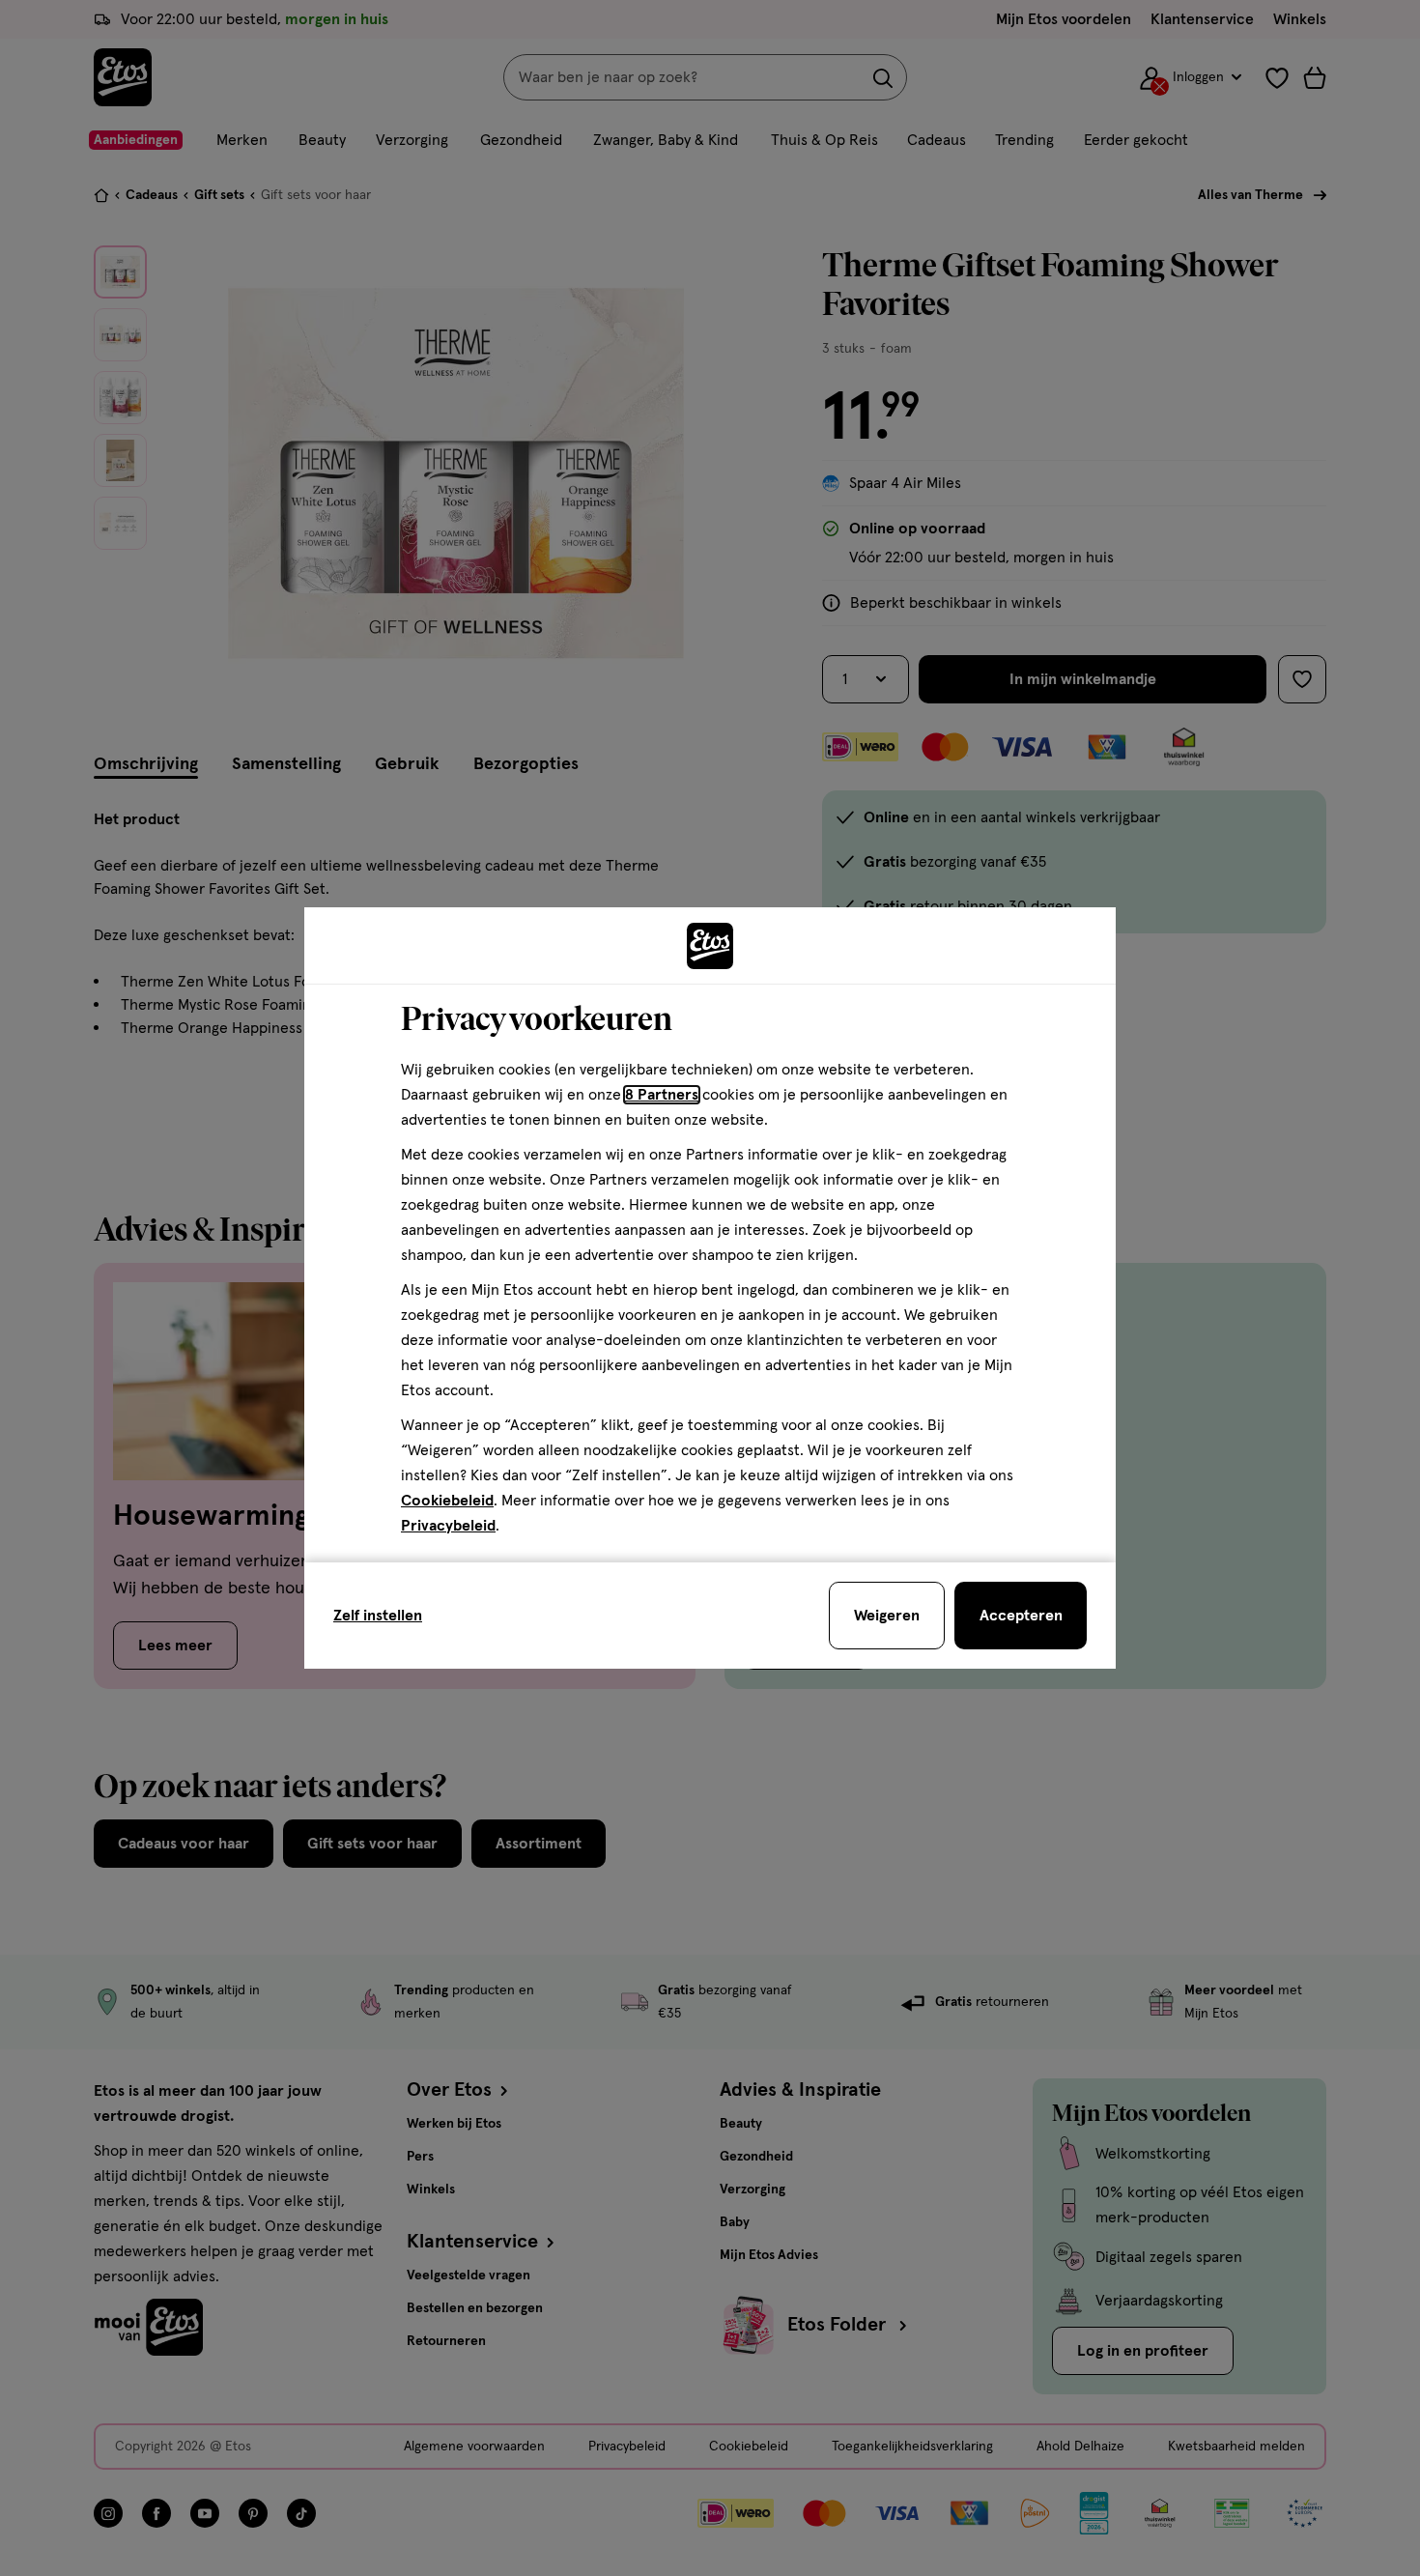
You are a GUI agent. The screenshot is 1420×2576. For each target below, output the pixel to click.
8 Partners (662, 1095)
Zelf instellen (378, 1616)
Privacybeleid (448, 1526)
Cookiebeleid (447, 1501)
